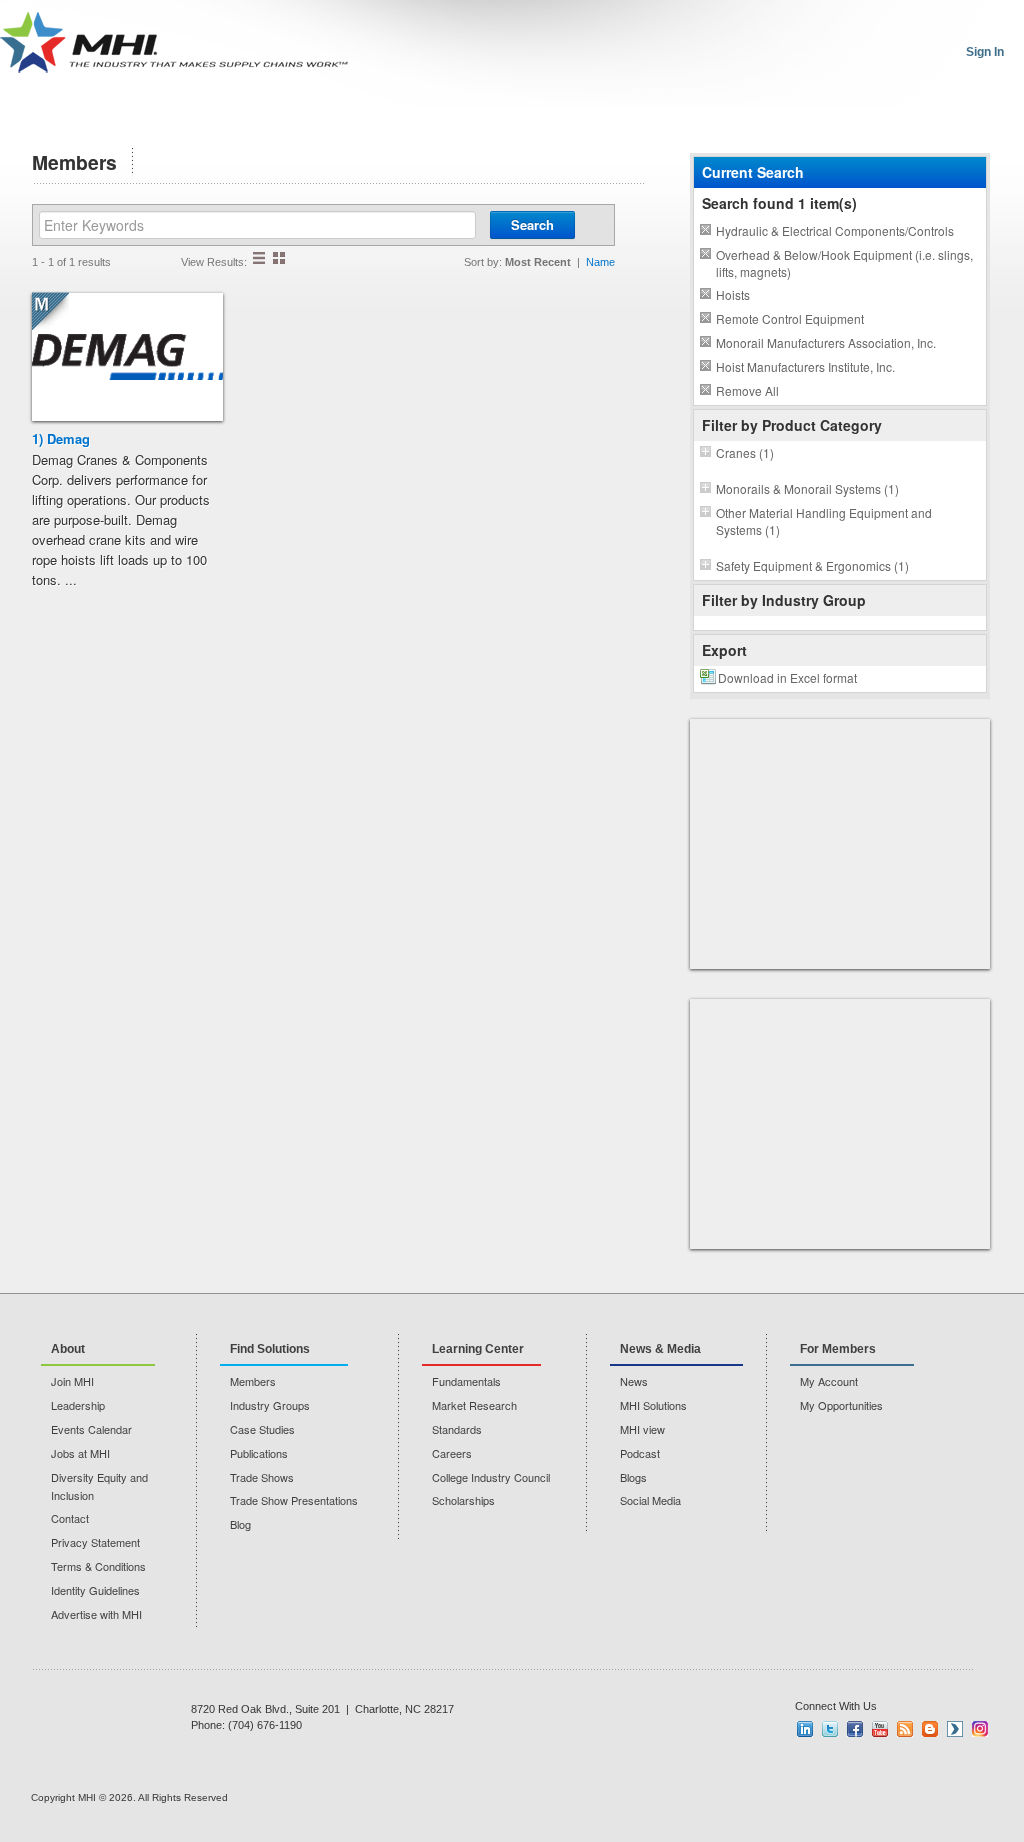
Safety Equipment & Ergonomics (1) (812, 565)
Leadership (78, 1405)
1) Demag (61, 438)
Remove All (747, 390)
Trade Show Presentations (294, 1500)
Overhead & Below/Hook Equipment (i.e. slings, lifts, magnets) (844, 263)
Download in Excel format (787, 677)
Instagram (980, 1729)
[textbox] (257, 225)
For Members (838, 1349)
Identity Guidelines (95, 1590)
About (68, 1349)
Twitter (830, 1729)
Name (600, 262)
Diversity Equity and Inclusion (99, 1486)
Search (532, 224)
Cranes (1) (745, 452)
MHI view (642, 1429)
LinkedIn (805, 1729)
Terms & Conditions (98, 1566)
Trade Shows (262, 1477)
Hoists (733, 294)
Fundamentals (466, 1381)
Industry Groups (270, 1405)
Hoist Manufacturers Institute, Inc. (805, 366)
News (634, 1381)
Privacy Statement (95, 1542)
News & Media (660, 1349)
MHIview (955, 1729)
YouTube (880, 1729)
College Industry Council (491, 1477)
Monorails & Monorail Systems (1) (807, 488)
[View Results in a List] (259, 258)
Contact (70, 1518)
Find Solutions (270, 1349)
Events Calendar (91, 1429)
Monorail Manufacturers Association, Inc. (826, 342)
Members (253, 1381)
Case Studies (262, 1429)
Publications (259, 1453)
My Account (829, 1381)
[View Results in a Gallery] (279, 258)
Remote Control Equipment (790, 318)
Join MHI (72, 1381)
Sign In (985, 52)
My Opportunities (841, 1405)
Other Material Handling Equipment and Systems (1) (824, 521)
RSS (905, 1729)
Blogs (633, 1477)
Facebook (855, 1729)
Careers (452, 1453)
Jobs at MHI (80, 1453)
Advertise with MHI (96, 1614)
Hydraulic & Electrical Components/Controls (835, 230)
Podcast (640, 1453)
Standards (457, 1429)
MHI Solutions (653, 1405)
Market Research (474, 1405)
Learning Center (478, 1349)
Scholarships (463, 1500)
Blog (240, 1524)
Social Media (650, 1500)
